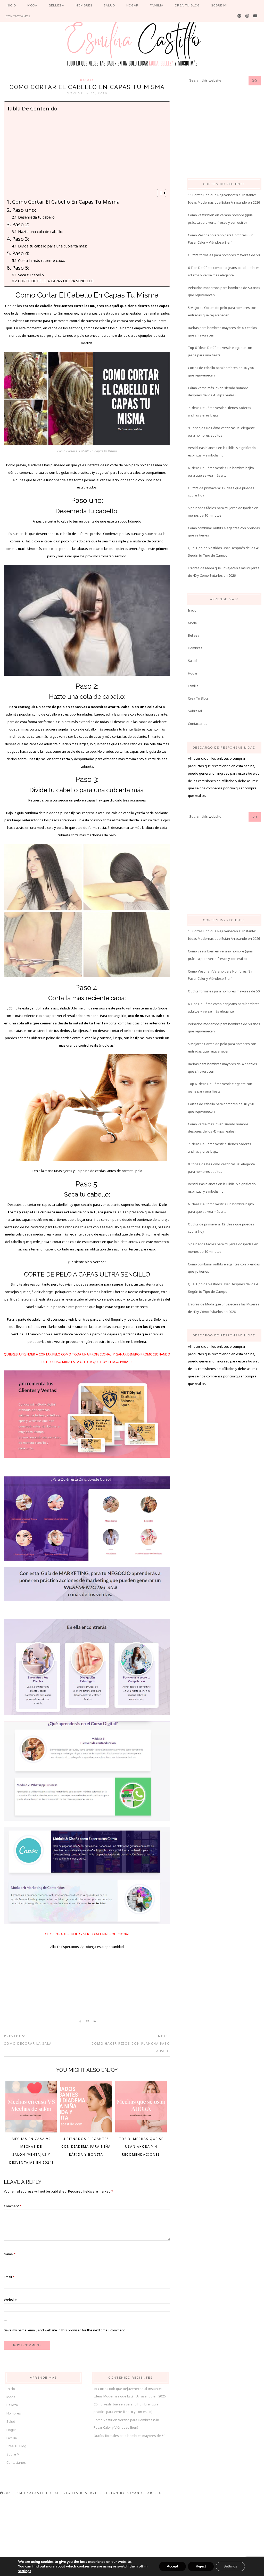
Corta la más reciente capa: (42, 260)
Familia (193, 686)
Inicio (192, 610)
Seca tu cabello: (31, 275)
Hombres (195, 648)
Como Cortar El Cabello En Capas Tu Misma (66, 202)
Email (9, 2277)
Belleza (194, 635)
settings (25, 2571)
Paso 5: (21, 268)
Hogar (193, 673)
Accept (172, 2566)
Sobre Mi (195, 711)
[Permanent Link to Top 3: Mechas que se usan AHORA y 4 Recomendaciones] (141, 2131)
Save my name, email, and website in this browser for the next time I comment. (65, 2330)
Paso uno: (24, 210)
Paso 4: (21, 253)
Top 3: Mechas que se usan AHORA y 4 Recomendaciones (141, 2147)
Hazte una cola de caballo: (41, 231)
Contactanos (198, 724)
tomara (63, 321)
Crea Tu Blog (198, 698)
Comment (13, 2206)
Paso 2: (21, 224)
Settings (230, 2566)
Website (10, 2300)
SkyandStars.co (145, 2493)
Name (10, 2254)
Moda (192, 623)
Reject (201, 2566)
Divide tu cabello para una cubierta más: (52, 246)
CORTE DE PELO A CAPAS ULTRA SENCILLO (56, 281)
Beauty (87, 80)
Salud (192, 661)
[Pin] (86, 2021)
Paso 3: (21, 239)
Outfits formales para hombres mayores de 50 (224, 255)
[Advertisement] (86, 150)
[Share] (79, 2021)
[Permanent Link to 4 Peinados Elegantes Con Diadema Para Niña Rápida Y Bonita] (86, 2131)
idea (158, 465)
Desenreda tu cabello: (37, 217)
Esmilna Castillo (132, 43)
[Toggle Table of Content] (159, 193)
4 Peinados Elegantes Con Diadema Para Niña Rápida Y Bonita (86, 2147)
